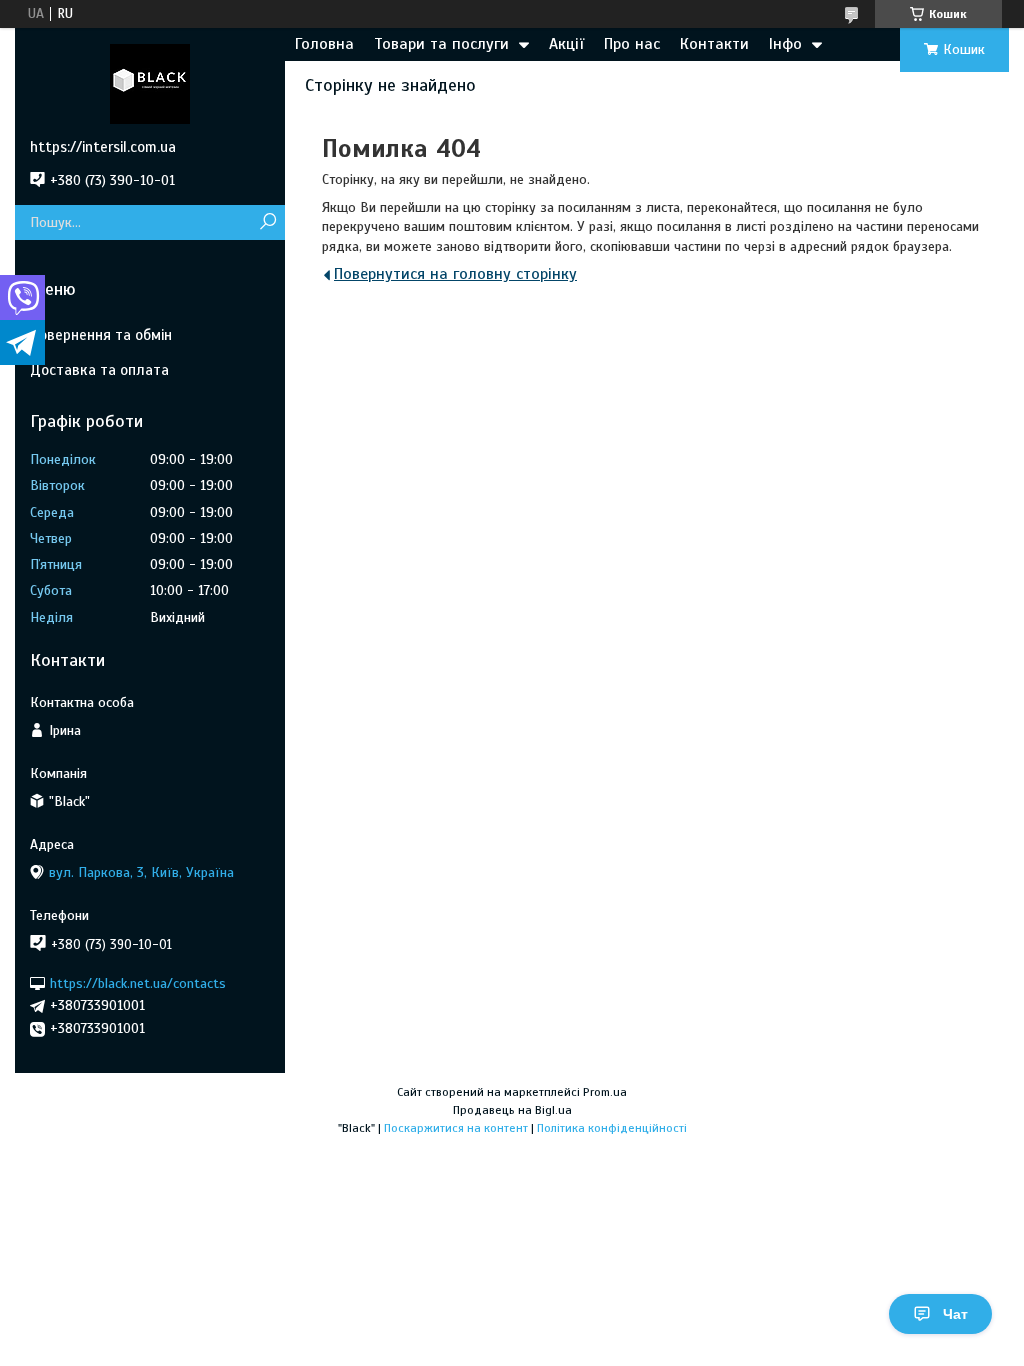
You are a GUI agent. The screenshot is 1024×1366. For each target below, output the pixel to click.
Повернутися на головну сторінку (455, 274)
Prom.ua (605, 1092)
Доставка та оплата (99, 370)
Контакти (714, 44)
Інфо (785, 44)
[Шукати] (267, 222)
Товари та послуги (441, 44)
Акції (566, 44)
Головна (324, 44)
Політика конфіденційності (612, 1128)
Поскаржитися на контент (456, 1128)
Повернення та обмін (101, 335)
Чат (955, 1314)
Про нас (632, 44)
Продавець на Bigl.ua (512, 1110)
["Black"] (150, 83)
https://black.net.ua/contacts (138, 982)
